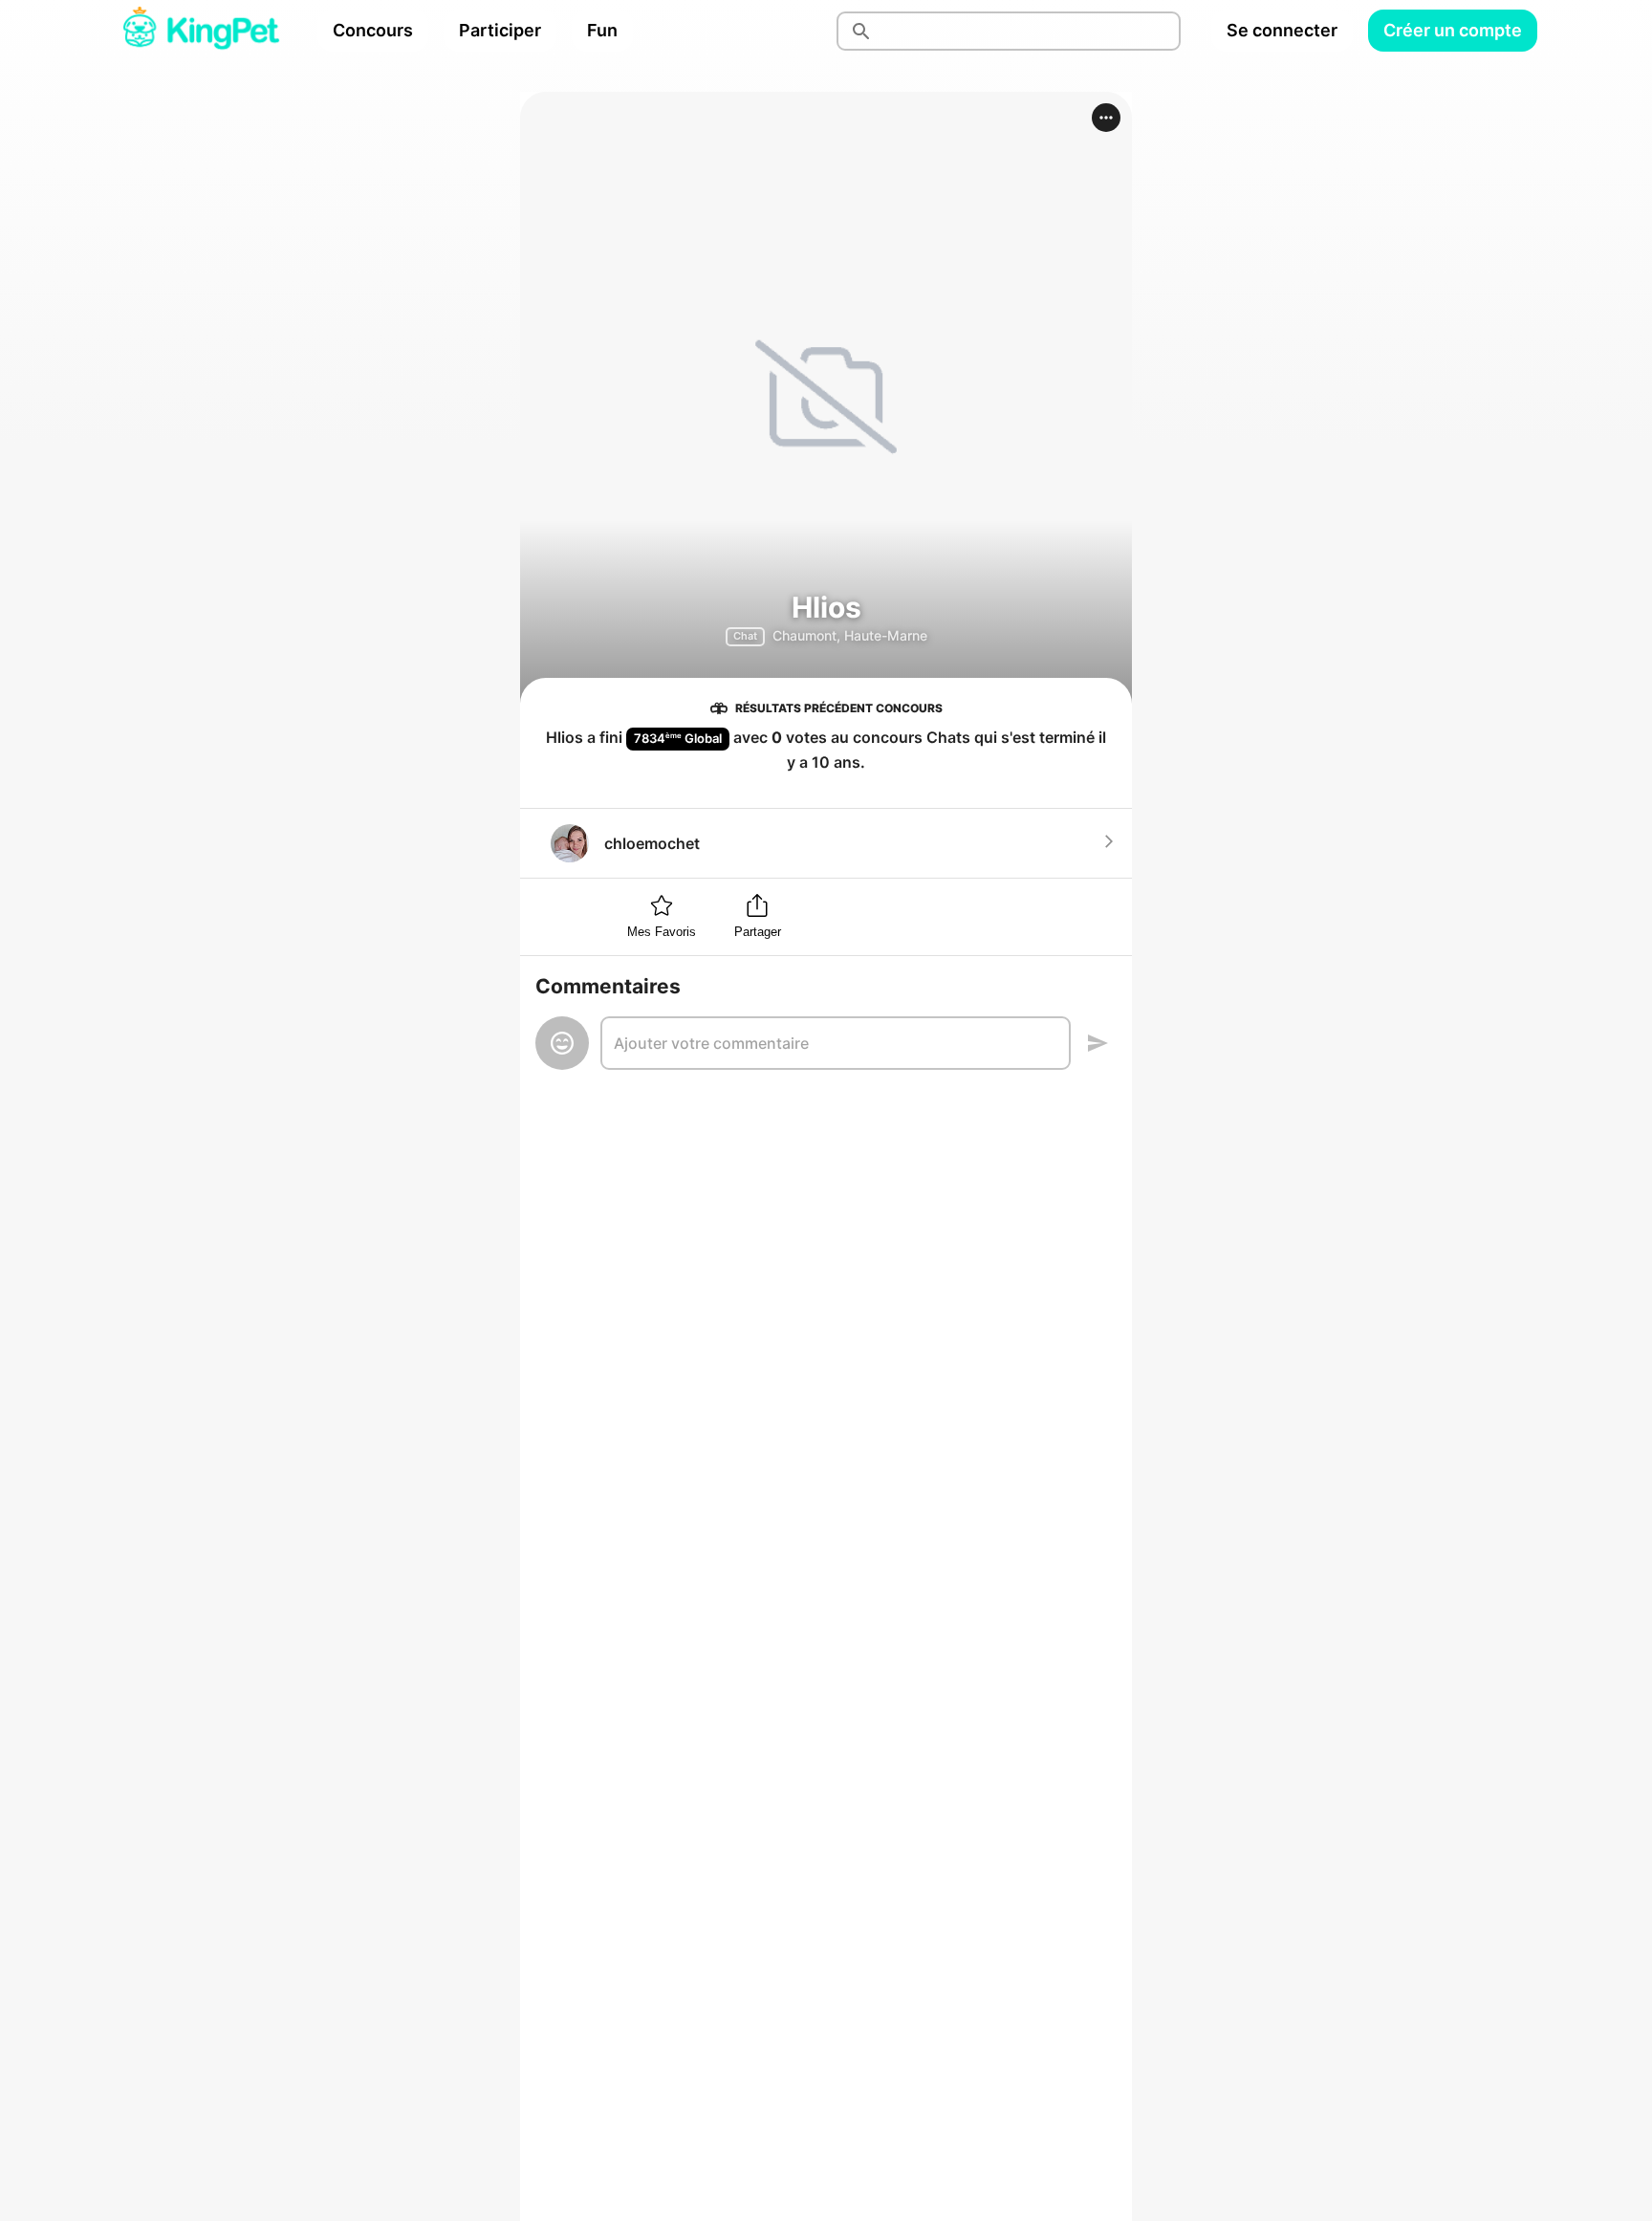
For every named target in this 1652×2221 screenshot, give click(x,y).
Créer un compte (1453, 30)
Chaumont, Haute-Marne (850, 635)
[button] (1106, 118)
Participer (500, 30)
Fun (602, 30)
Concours (373, 30)
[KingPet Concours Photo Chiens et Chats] (201, 31)
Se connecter (1282, 30)
